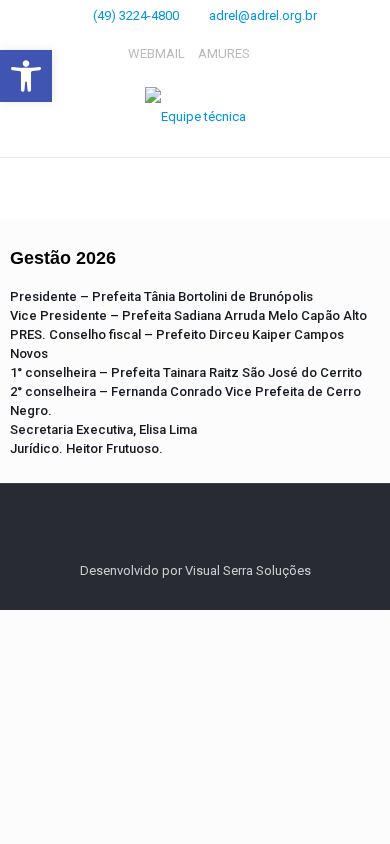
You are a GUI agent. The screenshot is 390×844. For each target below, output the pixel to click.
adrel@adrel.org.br (263, 15)
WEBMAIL (156, 53)
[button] (26, 76)
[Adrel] (195, 116)
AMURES (224, 53)
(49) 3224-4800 (136, 15)
